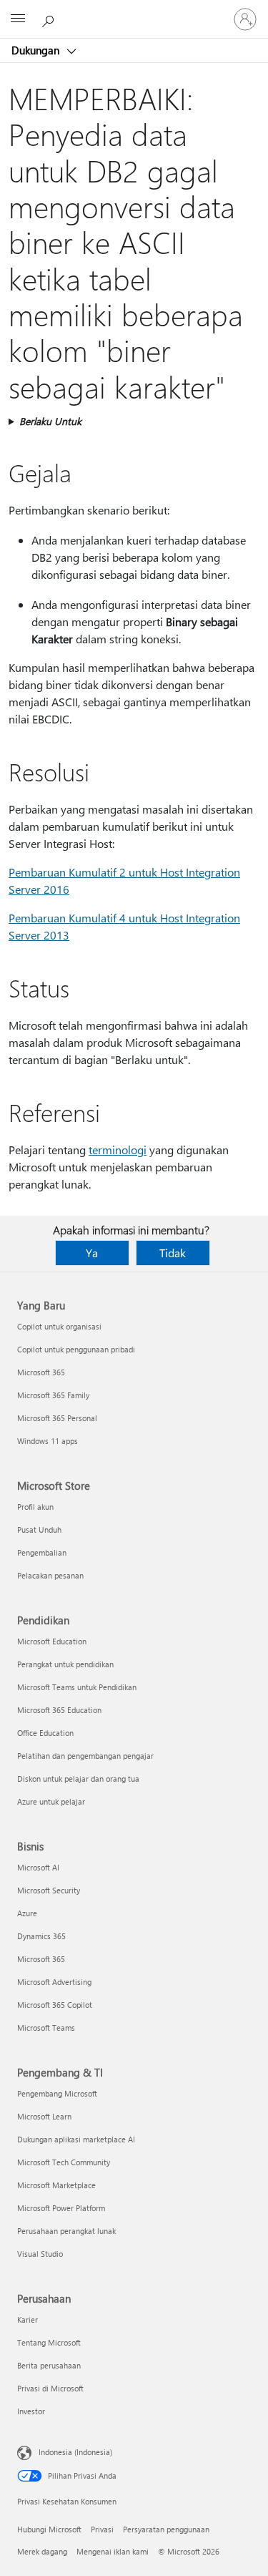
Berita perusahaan (49, 2365)
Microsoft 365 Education (59, 1710)
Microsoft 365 (41, 1372)
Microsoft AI (38, 1867)
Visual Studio (40, 2254)
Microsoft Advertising (54, 1982)
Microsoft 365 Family (53, 1395)
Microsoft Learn (44, 2116)
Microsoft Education (52, 1641)
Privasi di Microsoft (50, 2388)
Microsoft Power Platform (61, 2208)
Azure (27, 1913)
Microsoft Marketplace (56, 2185)
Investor (31, 2411)
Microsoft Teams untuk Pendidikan (77, 1687)
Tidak (173, 1253)
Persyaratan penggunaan (166, 2529)
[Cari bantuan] (50, 19)
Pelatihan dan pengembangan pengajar (85, 1756)
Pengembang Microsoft (57, 2093)
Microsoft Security (49, 1890)
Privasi (102, 2529)
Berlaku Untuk (50, 421)
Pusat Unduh (39, 1529)
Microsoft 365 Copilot (55, 2005)
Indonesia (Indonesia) (75, 2452)
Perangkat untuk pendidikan (65, 1664)
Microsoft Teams (46, 2028)
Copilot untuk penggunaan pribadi (76, 1349)
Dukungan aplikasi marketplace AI (76, 2139)
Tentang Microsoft (49, 2342)
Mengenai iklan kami (113, 2551)
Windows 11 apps (48, 1441)
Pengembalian (42, 1552)
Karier (28, 2319)
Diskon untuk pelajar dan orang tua (78, 1779)
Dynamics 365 (41, 1936)
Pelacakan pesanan (50, 1575)
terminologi (118, 1150)
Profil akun (35, 1507)
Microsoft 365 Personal (57, 1418)
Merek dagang (42, 2551)
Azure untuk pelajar (51, 1801)
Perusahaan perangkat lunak (66, 2231)
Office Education (45, 1733)
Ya (92, 1253)
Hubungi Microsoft (49, 2529)
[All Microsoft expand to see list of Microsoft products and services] (18, 19)
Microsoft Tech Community (64, 2162)
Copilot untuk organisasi (59, 1326)
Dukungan (37, 50)
